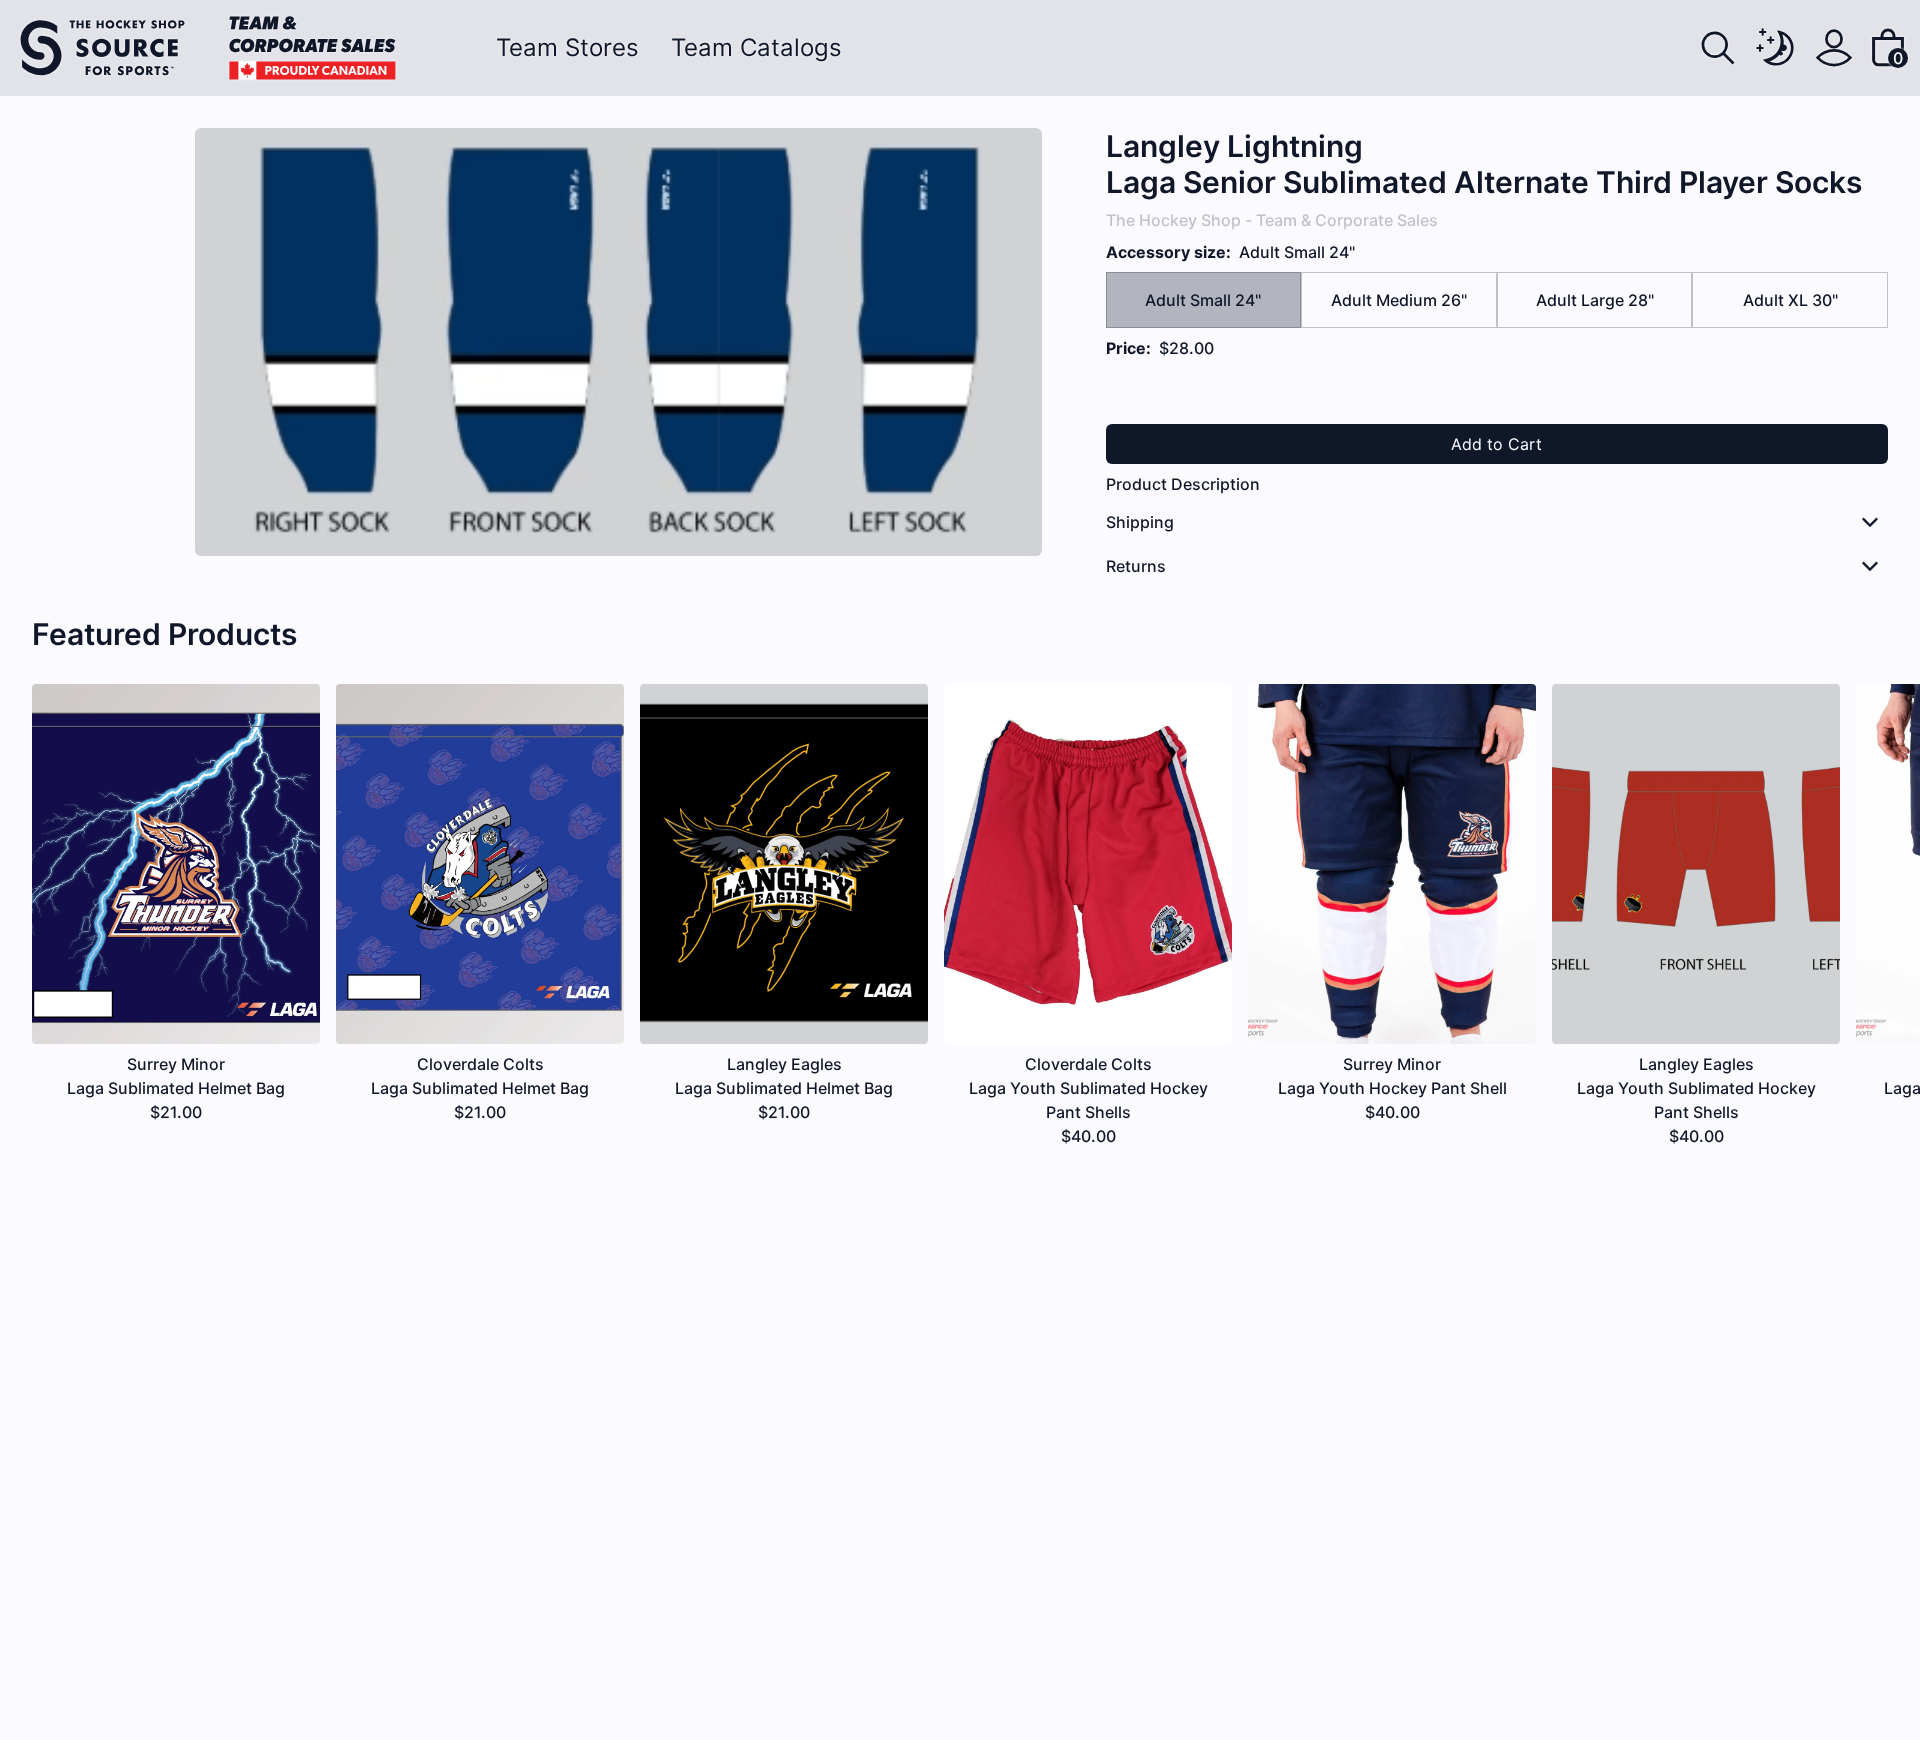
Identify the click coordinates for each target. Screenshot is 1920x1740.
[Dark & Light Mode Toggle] (1776, 48)
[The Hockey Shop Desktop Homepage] (208, 48)
